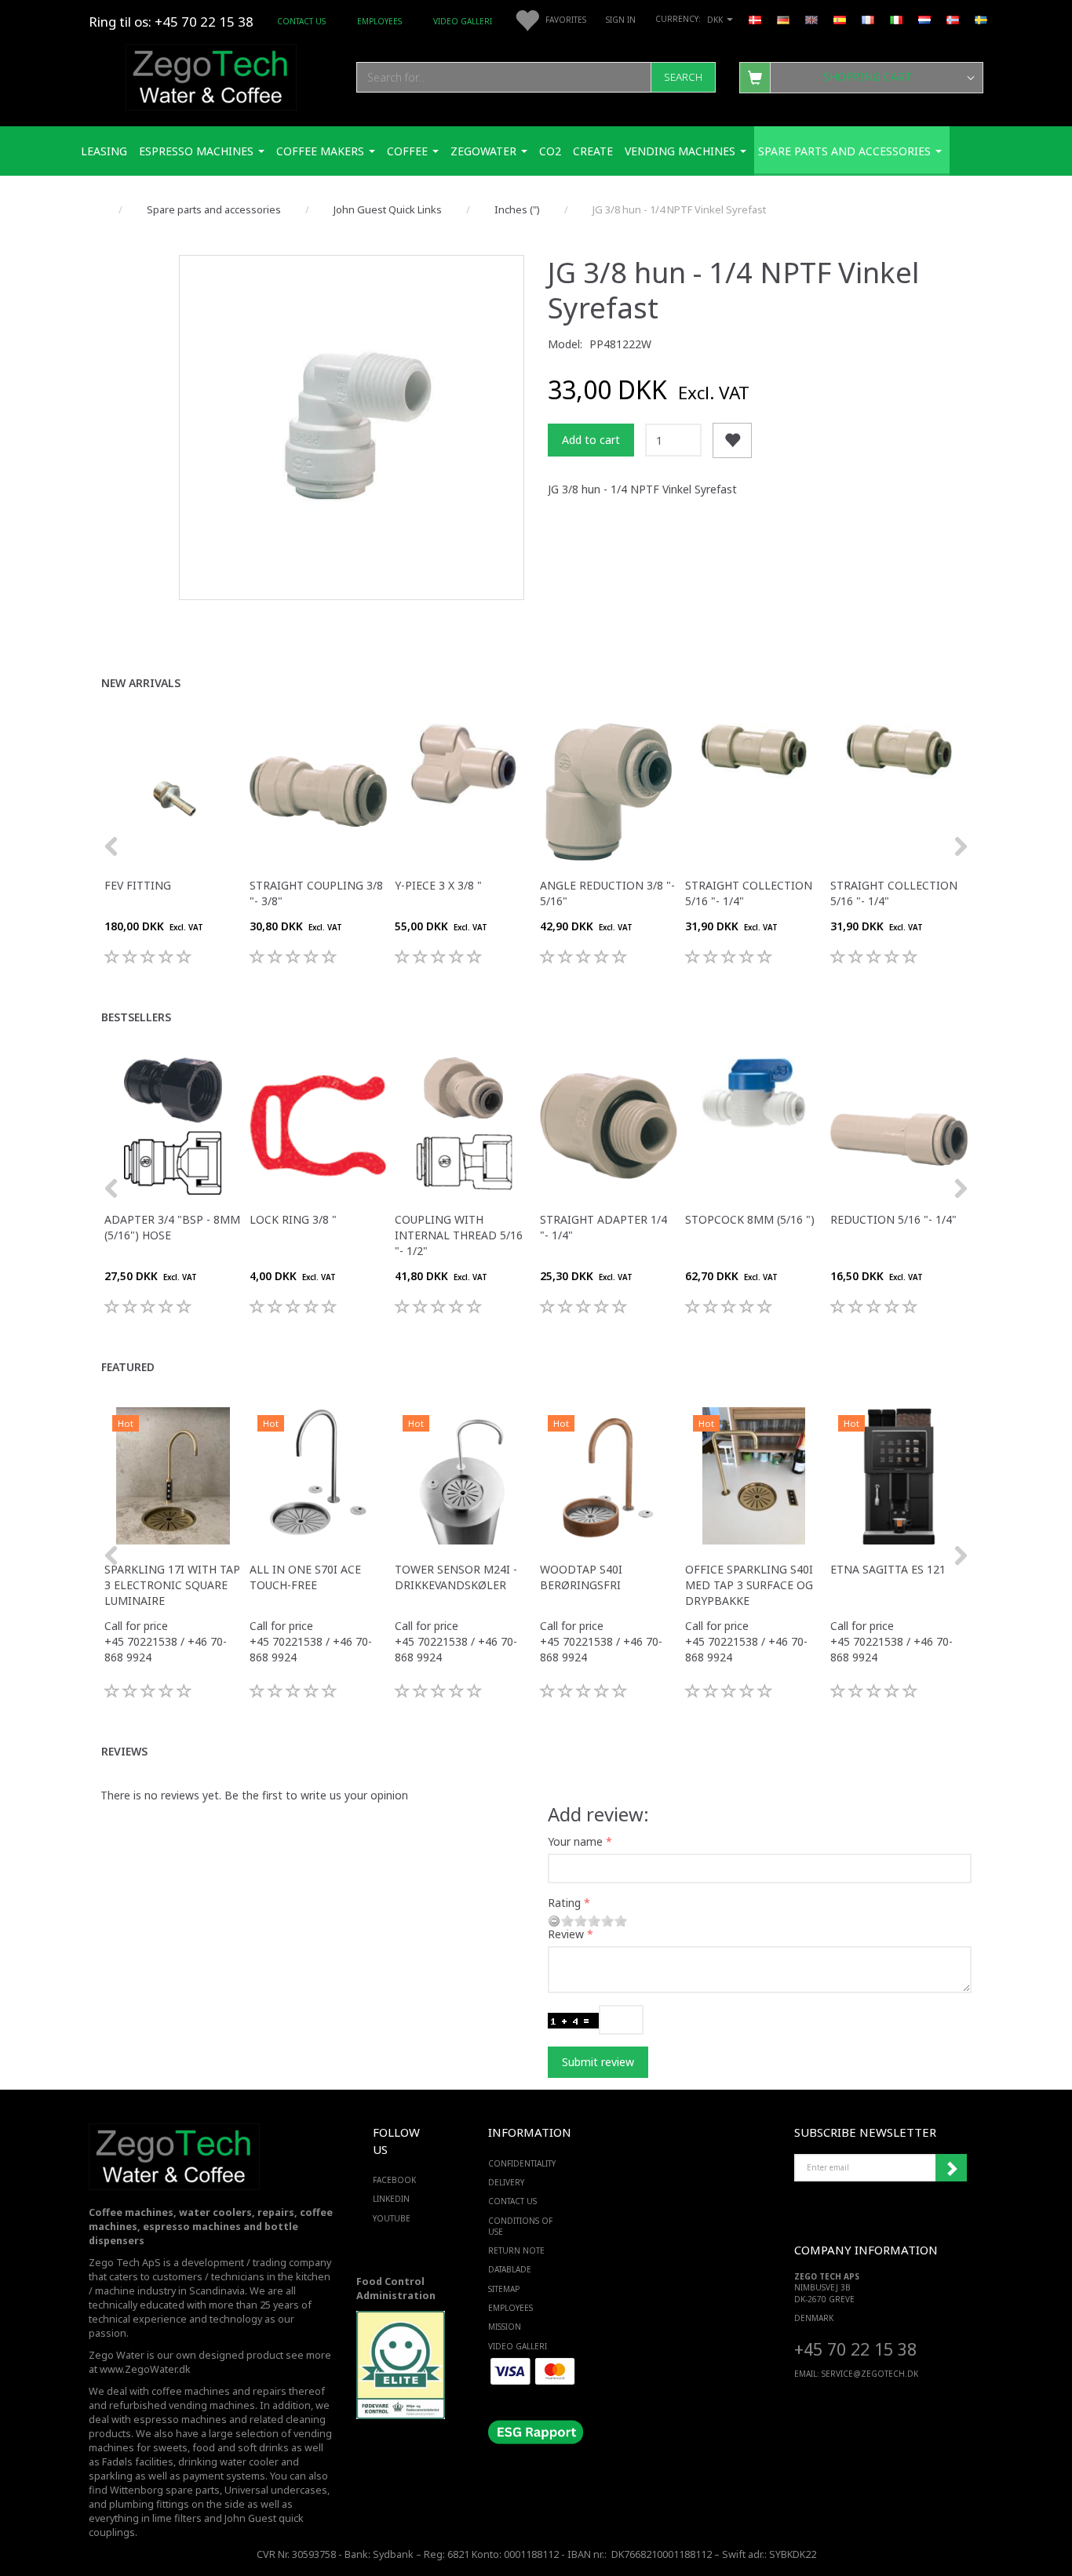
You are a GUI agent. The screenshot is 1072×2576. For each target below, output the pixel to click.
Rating (564, 1903)
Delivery (506, 2182)
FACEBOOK (394, 2180)
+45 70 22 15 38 (855, 2349)
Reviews (124, 1751)
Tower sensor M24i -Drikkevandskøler (456, 1577)
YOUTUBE (392, 2218)
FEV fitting (138, 885)
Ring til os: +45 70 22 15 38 (171, 22)
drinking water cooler (228, 2462)
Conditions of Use (520, 2226)
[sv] (981, 19)
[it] (896, 19)
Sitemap (504, 2289)
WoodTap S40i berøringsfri (581, 1577)
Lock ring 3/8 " (293, 1219)
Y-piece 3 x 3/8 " (438, 885)
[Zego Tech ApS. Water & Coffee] (211, 75)
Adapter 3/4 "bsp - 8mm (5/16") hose (172, 1227)
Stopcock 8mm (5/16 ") (750, 1219)
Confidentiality (522, 2163)
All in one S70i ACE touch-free (305, 1577)
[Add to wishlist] (732, 440)
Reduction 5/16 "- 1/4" (893, 1219)
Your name (575, 1841)
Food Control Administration (396, 2289)
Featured (128, 1367)
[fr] (868, 19)
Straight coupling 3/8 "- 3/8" (316, 893)
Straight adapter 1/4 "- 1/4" (603, 1227)
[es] (840, 19)
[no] (953, 19)
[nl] (924, 19)
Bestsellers (136, 1017)
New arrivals (141, 683)
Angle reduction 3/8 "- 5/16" (607, 893)
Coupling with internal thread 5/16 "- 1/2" (459, 1235)
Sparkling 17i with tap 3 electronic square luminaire (172, 1585)
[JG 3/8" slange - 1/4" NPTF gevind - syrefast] (352, 428)
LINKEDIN (391, 2199)
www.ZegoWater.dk (145, 2369)
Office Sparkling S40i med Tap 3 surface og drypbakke (749, 1585)
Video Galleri (463, 21)
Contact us (301, 21)
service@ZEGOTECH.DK (870, 2374)
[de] (783, 19)
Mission (505, 2327)
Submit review (598, 2062)
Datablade (510, 2269)
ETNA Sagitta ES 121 (888, 1569)
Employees (379, 21)
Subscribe (951, 2168)
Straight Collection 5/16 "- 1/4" (749, 893)
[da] (755, 19)
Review (566, 1934)
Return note (516, 2250)
